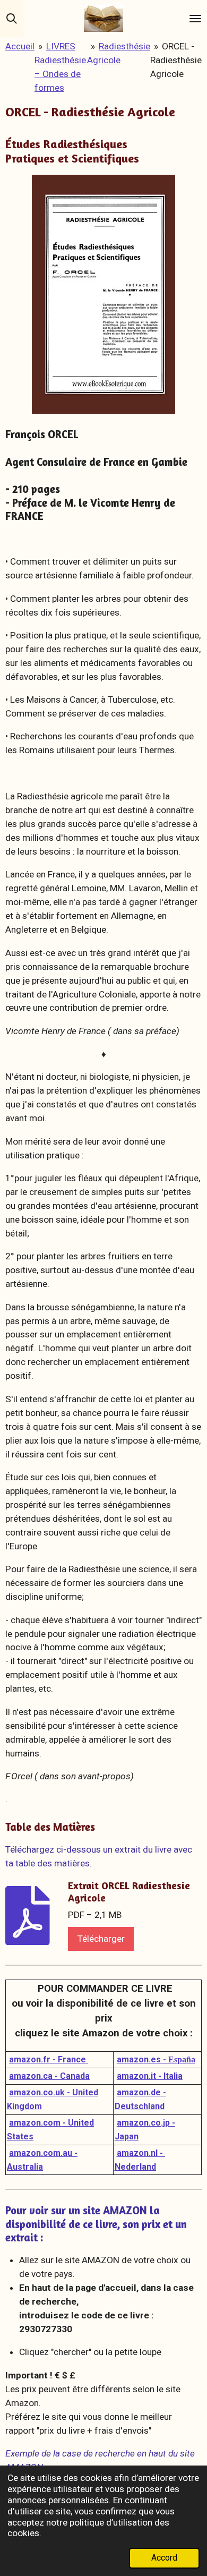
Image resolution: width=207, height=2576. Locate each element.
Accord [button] (164, 2558)
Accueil (20, 46)
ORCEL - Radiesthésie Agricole (176, 60)
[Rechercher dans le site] (12, 19)
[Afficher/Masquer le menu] (195, 19)
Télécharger (101, 1939)
